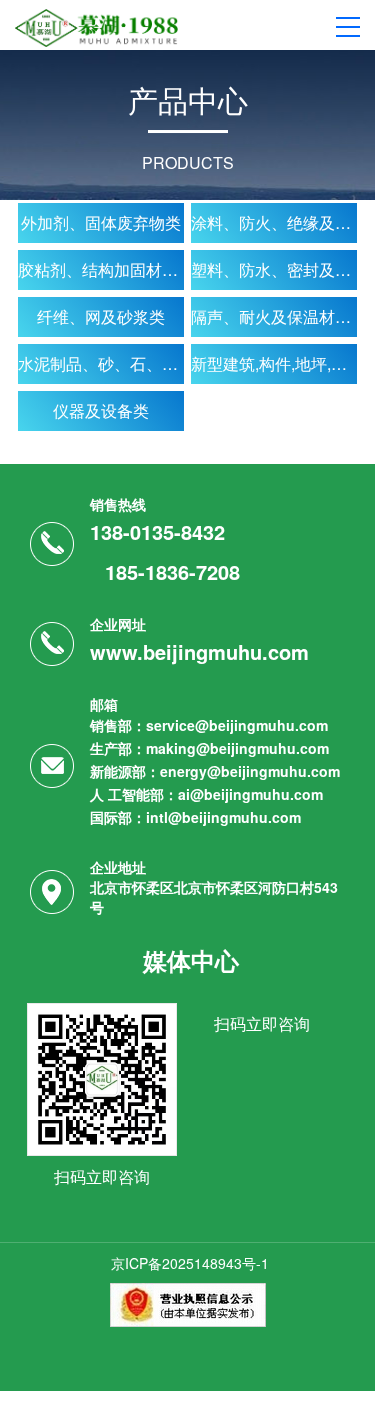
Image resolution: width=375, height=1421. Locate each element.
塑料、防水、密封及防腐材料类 (274, 269)
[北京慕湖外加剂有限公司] (96, 25)
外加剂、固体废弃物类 (101, 222)
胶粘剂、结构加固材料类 (101, 269)
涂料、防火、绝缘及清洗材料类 (274, 222)
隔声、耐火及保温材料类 (274, 316)
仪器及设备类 (101, 410)
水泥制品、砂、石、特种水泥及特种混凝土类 (101, 363)
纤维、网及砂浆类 (101, 316)
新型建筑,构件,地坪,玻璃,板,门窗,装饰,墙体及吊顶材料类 (274, 363)
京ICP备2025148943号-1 (190, 1263)
